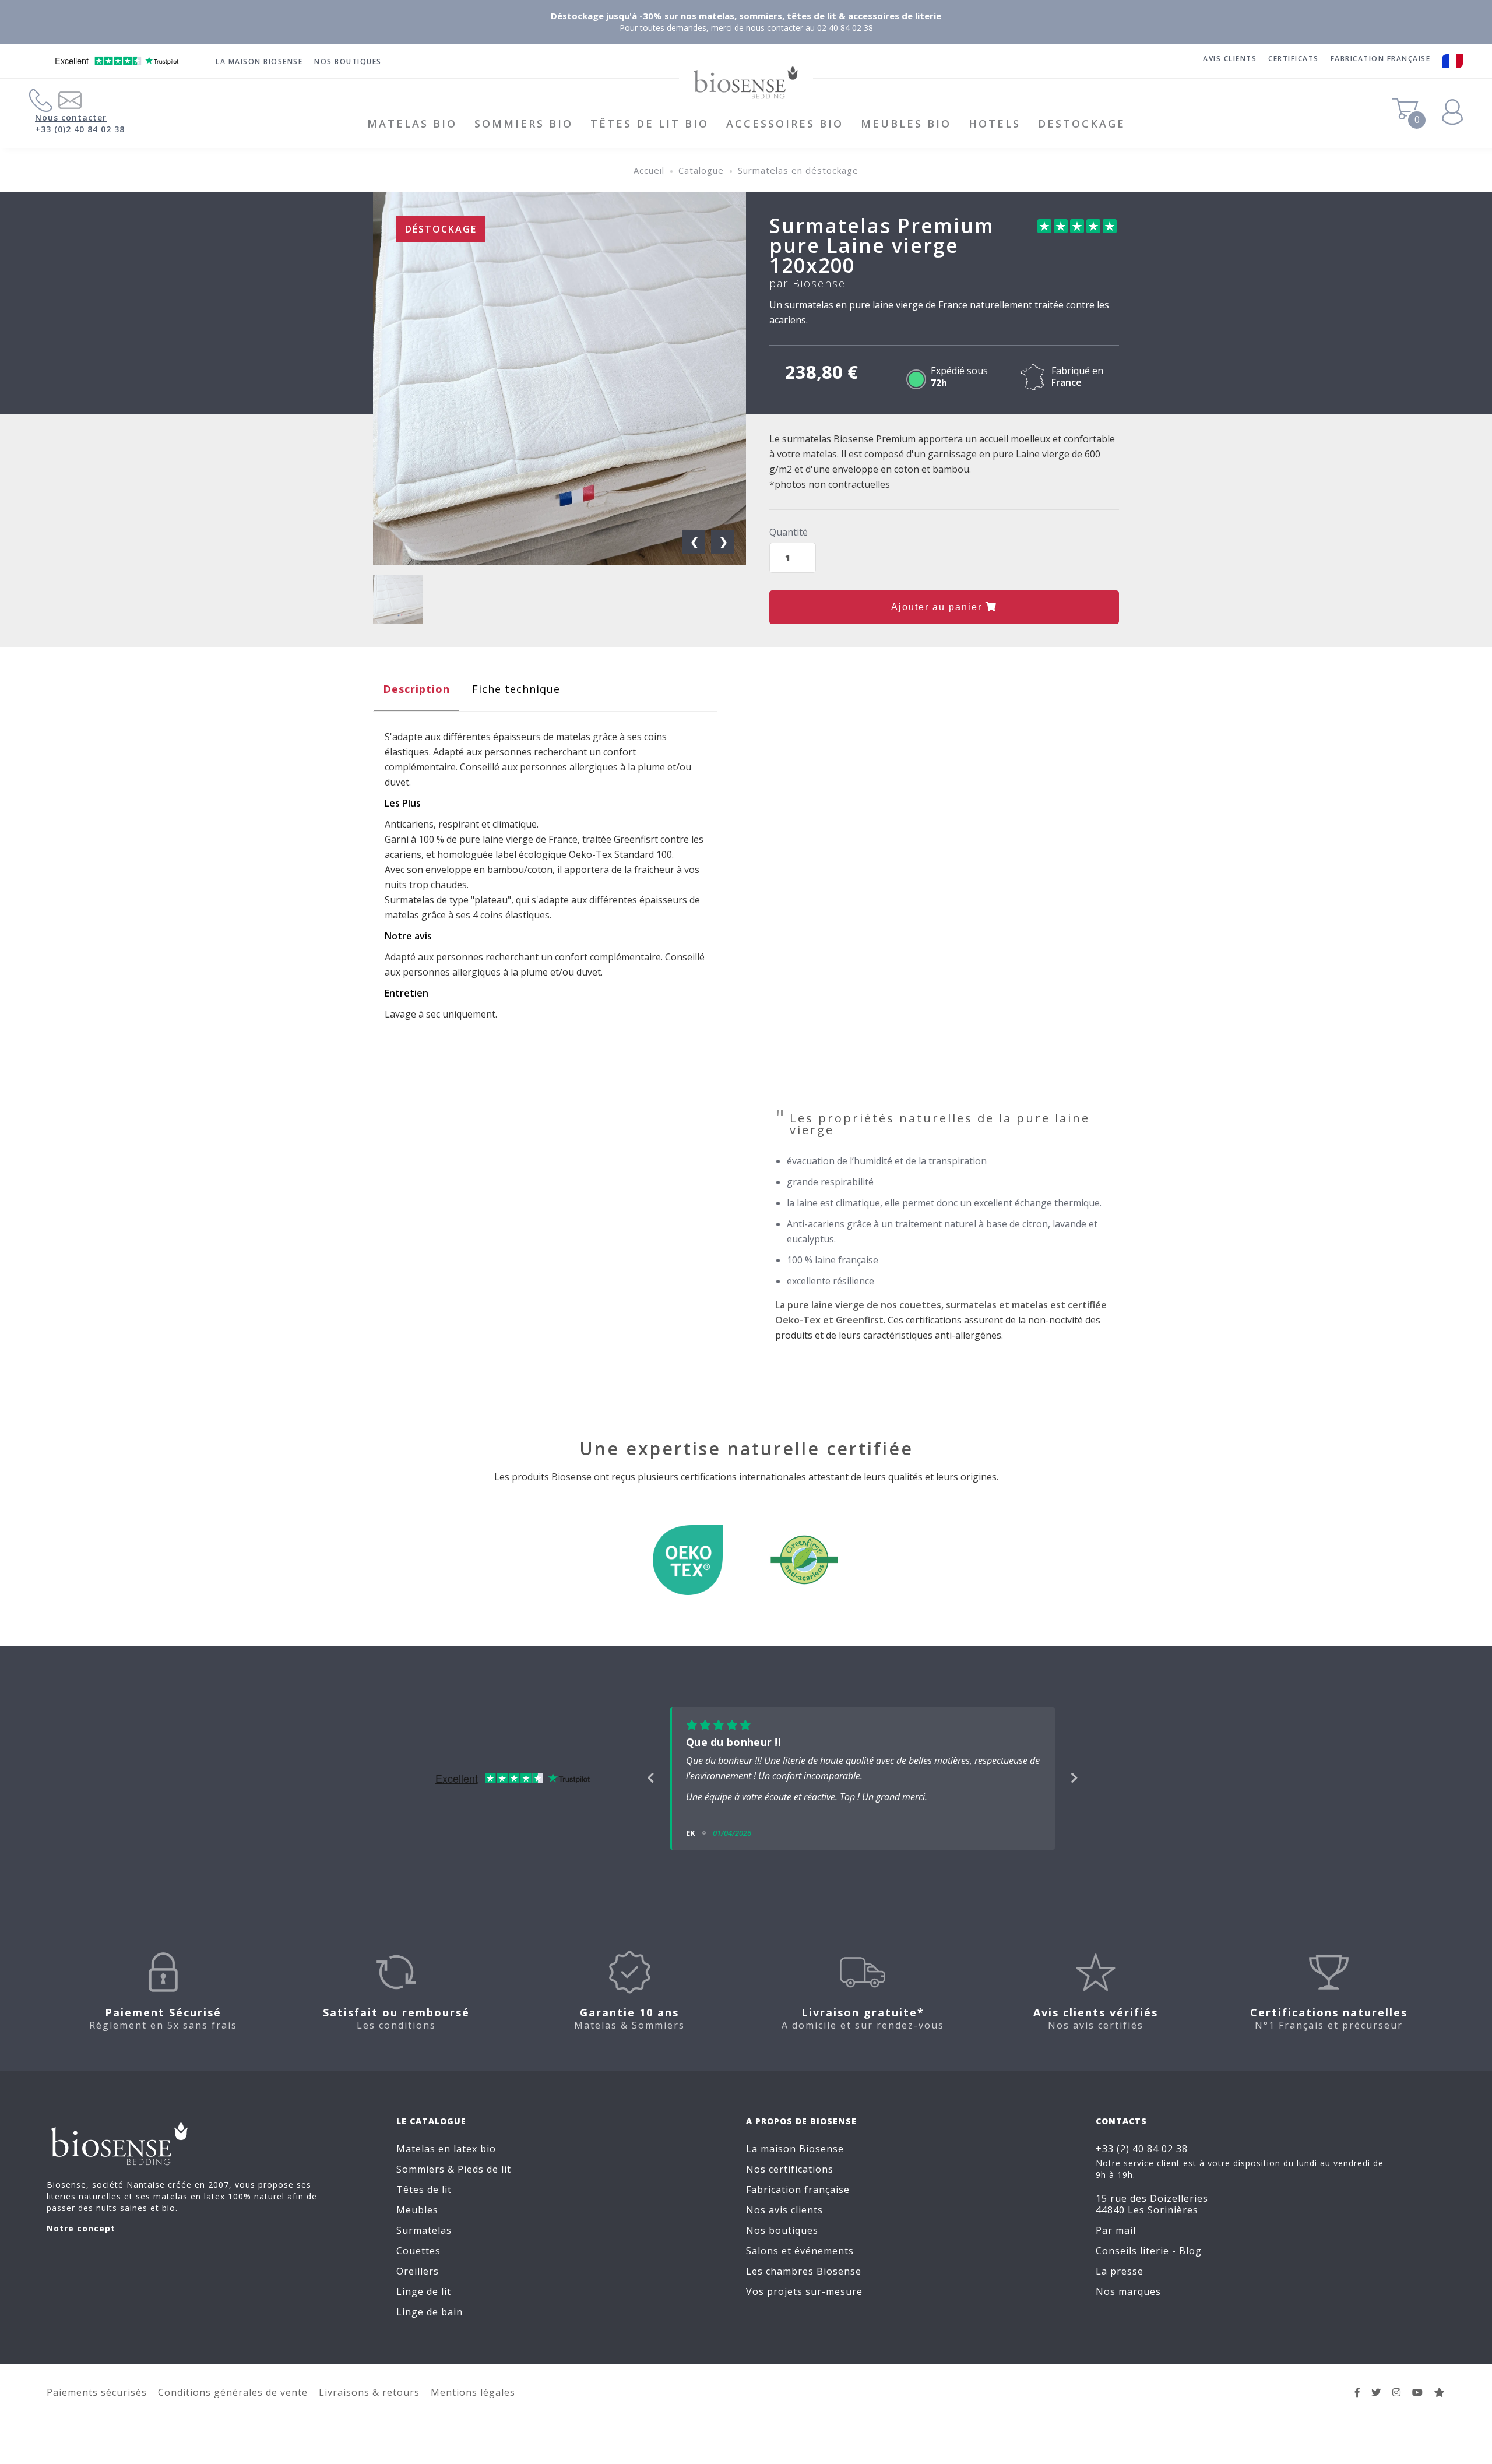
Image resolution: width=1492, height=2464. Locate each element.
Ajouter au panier (938, 607)
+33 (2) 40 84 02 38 (1142, 2162)
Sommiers (420, 2183)
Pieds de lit (484, 2183)
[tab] (416, 692)
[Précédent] (651, 1785)
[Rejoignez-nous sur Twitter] (1376, 2406)
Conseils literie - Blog (1149, 2264)
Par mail (1116, 2244)
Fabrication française (798, 2203)
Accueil (649, 170)
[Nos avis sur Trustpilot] (1440, 2406)
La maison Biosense (259, 61)
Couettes (418, 2264)
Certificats (1294, 59)
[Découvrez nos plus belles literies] (1397, 2406)
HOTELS (995, 124)
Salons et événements (800, 2264)
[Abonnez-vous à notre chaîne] (1418, 2406)
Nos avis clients (784, 2223)
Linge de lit (424, 2305)
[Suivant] (1074, 1785)
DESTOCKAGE (1082, 124)
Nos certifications (790, 2183)
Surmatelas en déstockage (798, 170)
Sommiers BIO (524, 124)
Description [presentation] (416, 689)
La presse (1120, 2285)
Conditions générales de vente (233, 2406)
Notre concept (81, 2242)
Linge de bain (430, 2325)
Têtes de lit (424, 2203)
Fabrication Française (1381, 59)
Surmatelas (424, 2244)
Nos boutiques (348, 61)
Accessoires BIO (785, 124)
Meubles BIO (906, 124)
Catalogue (701, 170)
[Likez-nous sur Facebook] (1358, 2406)
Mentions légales (473, 2406)
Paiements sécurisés (97, 2406)
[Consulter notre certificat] (688, 1565)
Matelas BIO (412, 124)
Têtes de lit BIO (650, 124)
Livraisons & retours (369, 2406)
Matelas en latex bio (446, 2162)
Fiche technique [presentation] (516, 689)
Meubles (417, 2223)
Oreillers (418, 2285)
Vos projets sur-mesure (804, 2305)
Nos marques (1128, 2305)
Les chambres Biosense (804, 2285)
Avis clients (1230, 59)
